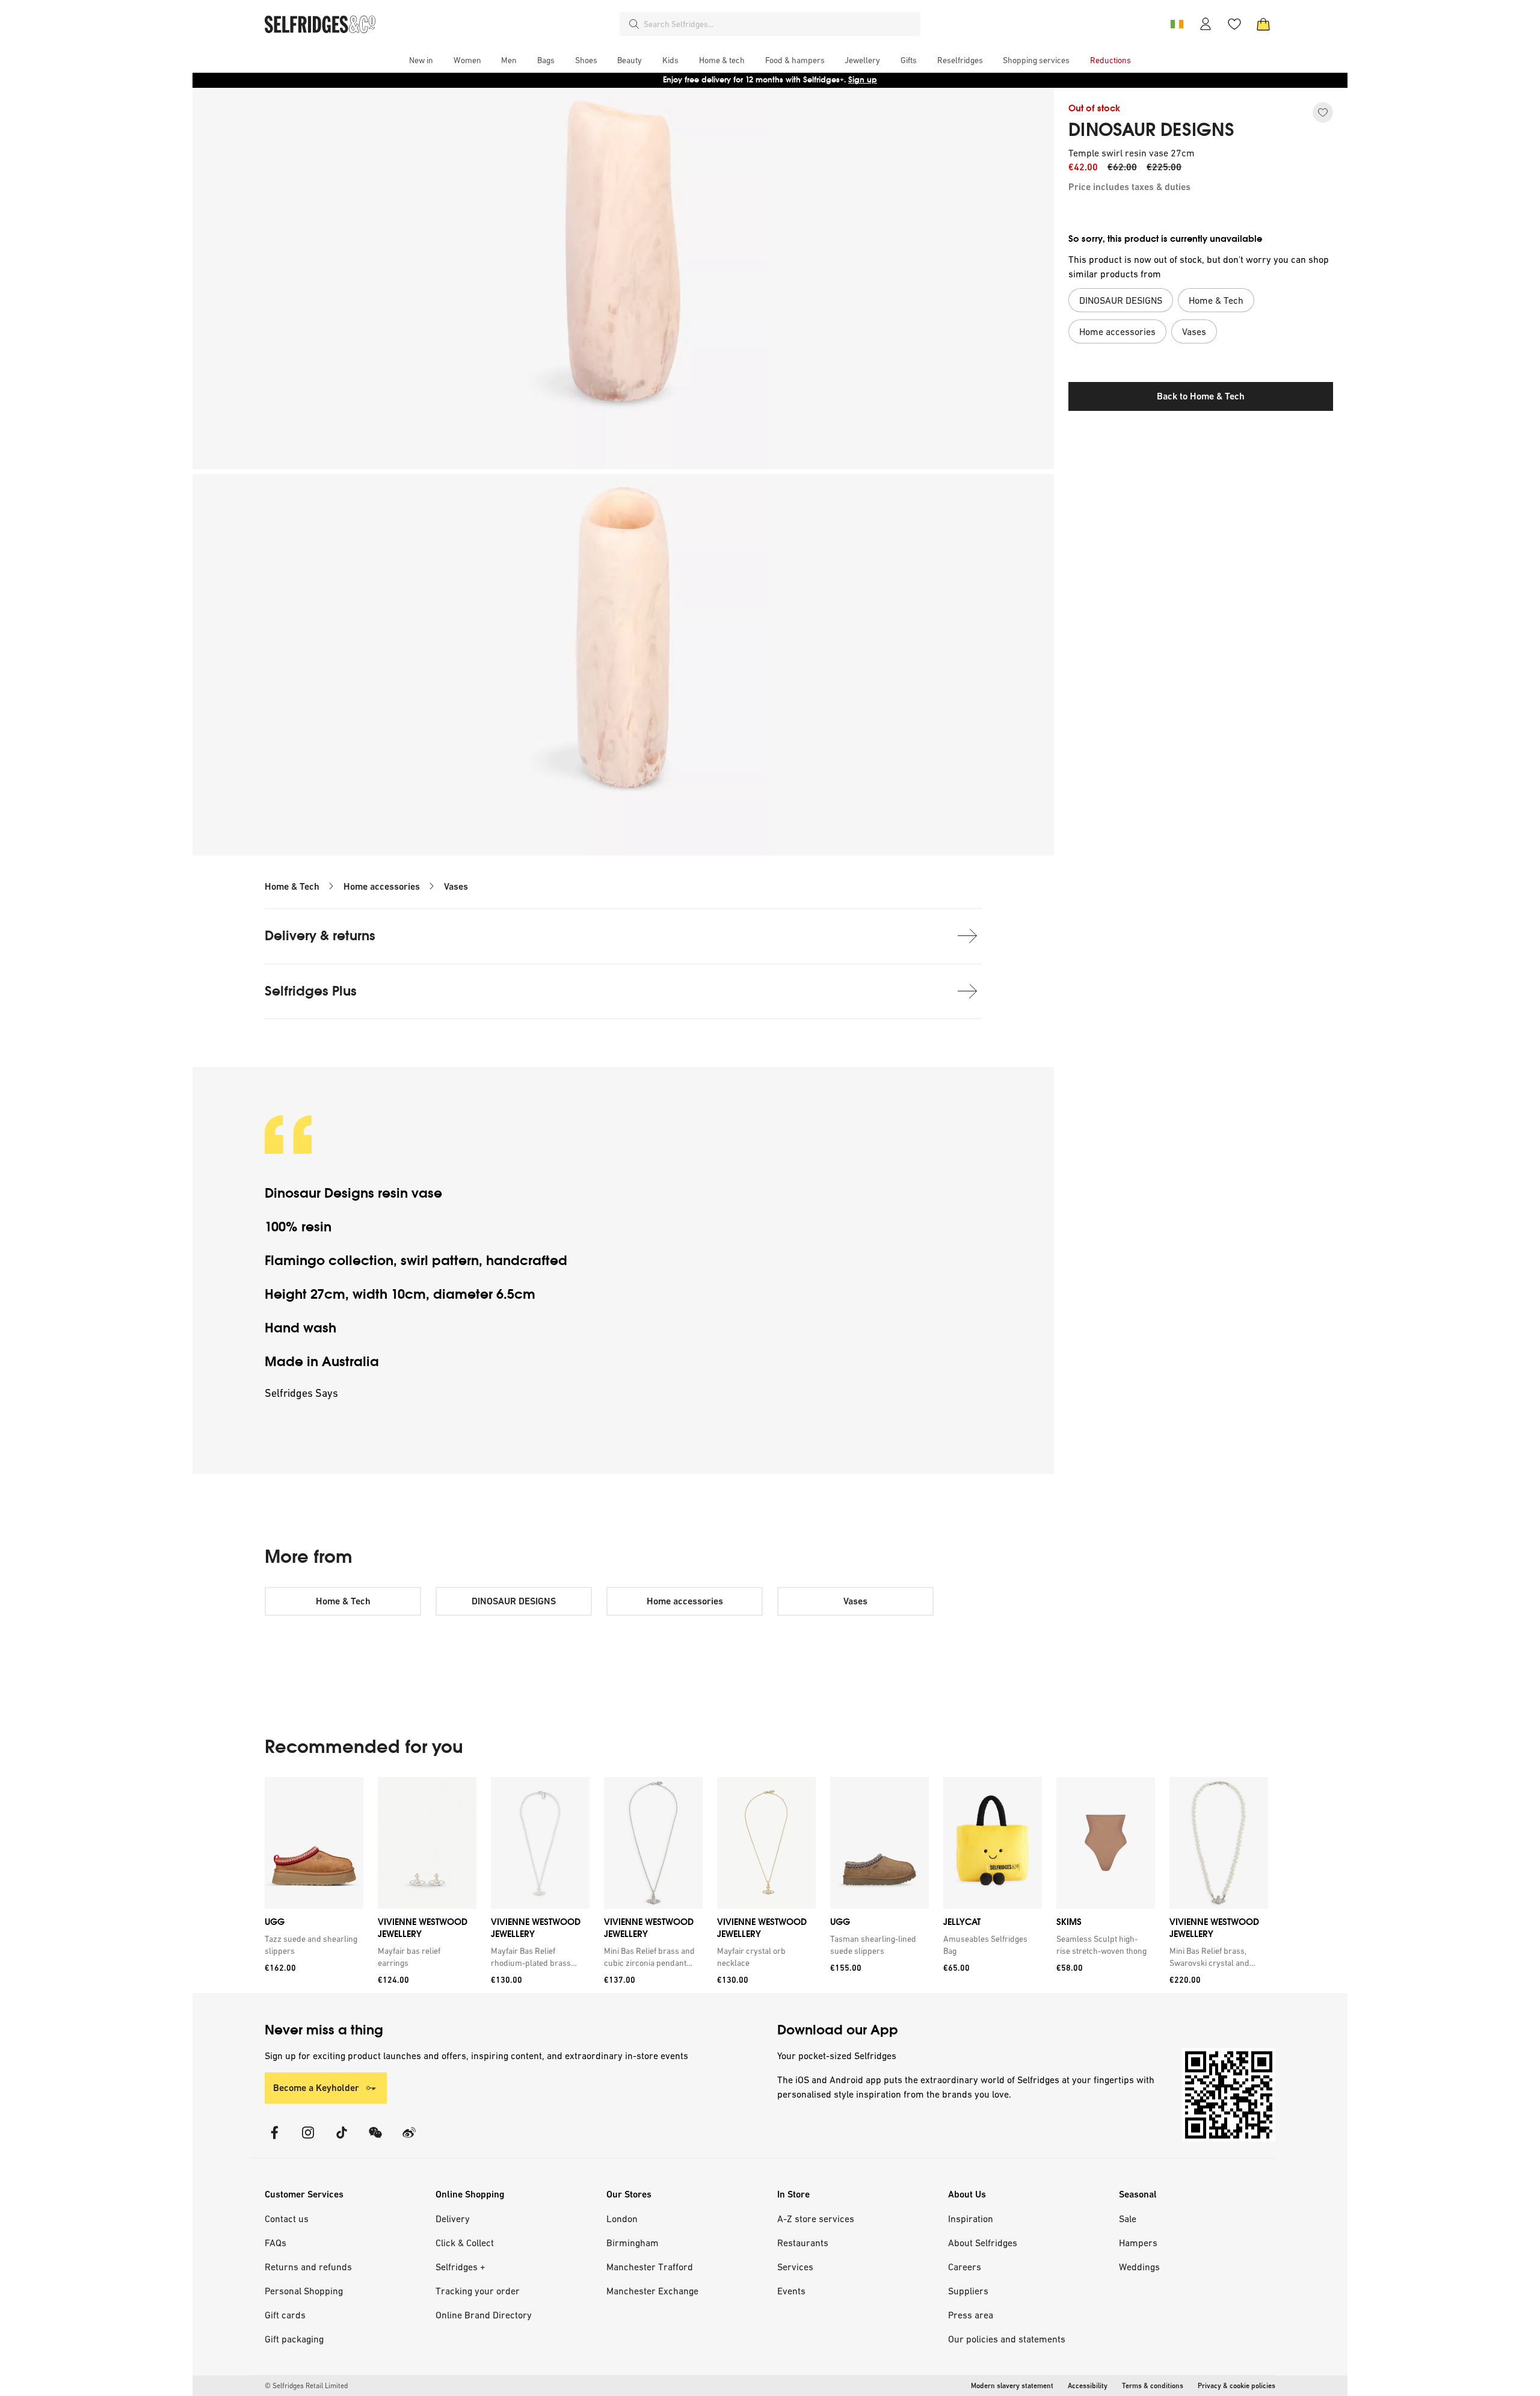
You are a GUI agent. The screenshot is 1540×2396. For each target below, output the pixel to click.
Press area (971, 2315)
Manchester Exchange (652, 2291)
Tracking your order (478, 2291)
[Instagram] (308, 2140)
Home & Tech (292, 886)
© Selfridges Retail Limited (306, 2386)
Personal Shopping (304, 2291)
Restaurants (803, 2243)
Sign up (863, 80)
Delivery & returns (320, 936)
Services (795, 2267)
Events (791, 2291)
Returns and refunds (308, 2267)
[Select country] (1177, 24)
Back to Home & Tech (1201, 396)
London (622, 2219)
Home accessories (382, 886)
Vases (456, 886)
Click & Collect (465, 2243)
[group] (766, 1885)
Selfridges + (460, 2267)
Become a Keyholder (316, 2088)
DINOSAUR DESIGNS (1151, 130)
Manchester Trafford (650, 2267)
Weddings (1139, 2267)
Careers (965, 2267)
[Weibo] (409, 2140)
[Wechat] (375, 2140)
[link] (312, 1945)
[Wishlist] (1234, 24)
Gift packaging (294, 2339)
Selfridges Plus (311, 991)
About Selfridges (983, 2243)
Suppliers (968, 2291)
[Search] (634, 24)
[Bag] (1263, 24)
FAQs (276, 2243)
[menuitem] (421, 60)
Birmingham (633, 2243)
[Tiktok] (342, 2140)
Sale (1128, 2219)
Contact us (287, 2219)
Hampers (1138, 2243)
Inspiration (971, 2219)
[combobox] (780, 24)
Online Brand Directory (484, 2315)
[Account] (1206, 24)
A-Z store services (816, 2219)
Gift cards (285, 2315)
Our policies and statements (1007, 2339)
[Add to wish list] (1323, 112)
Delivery (453, 2219)
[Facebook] (274, 2140)
